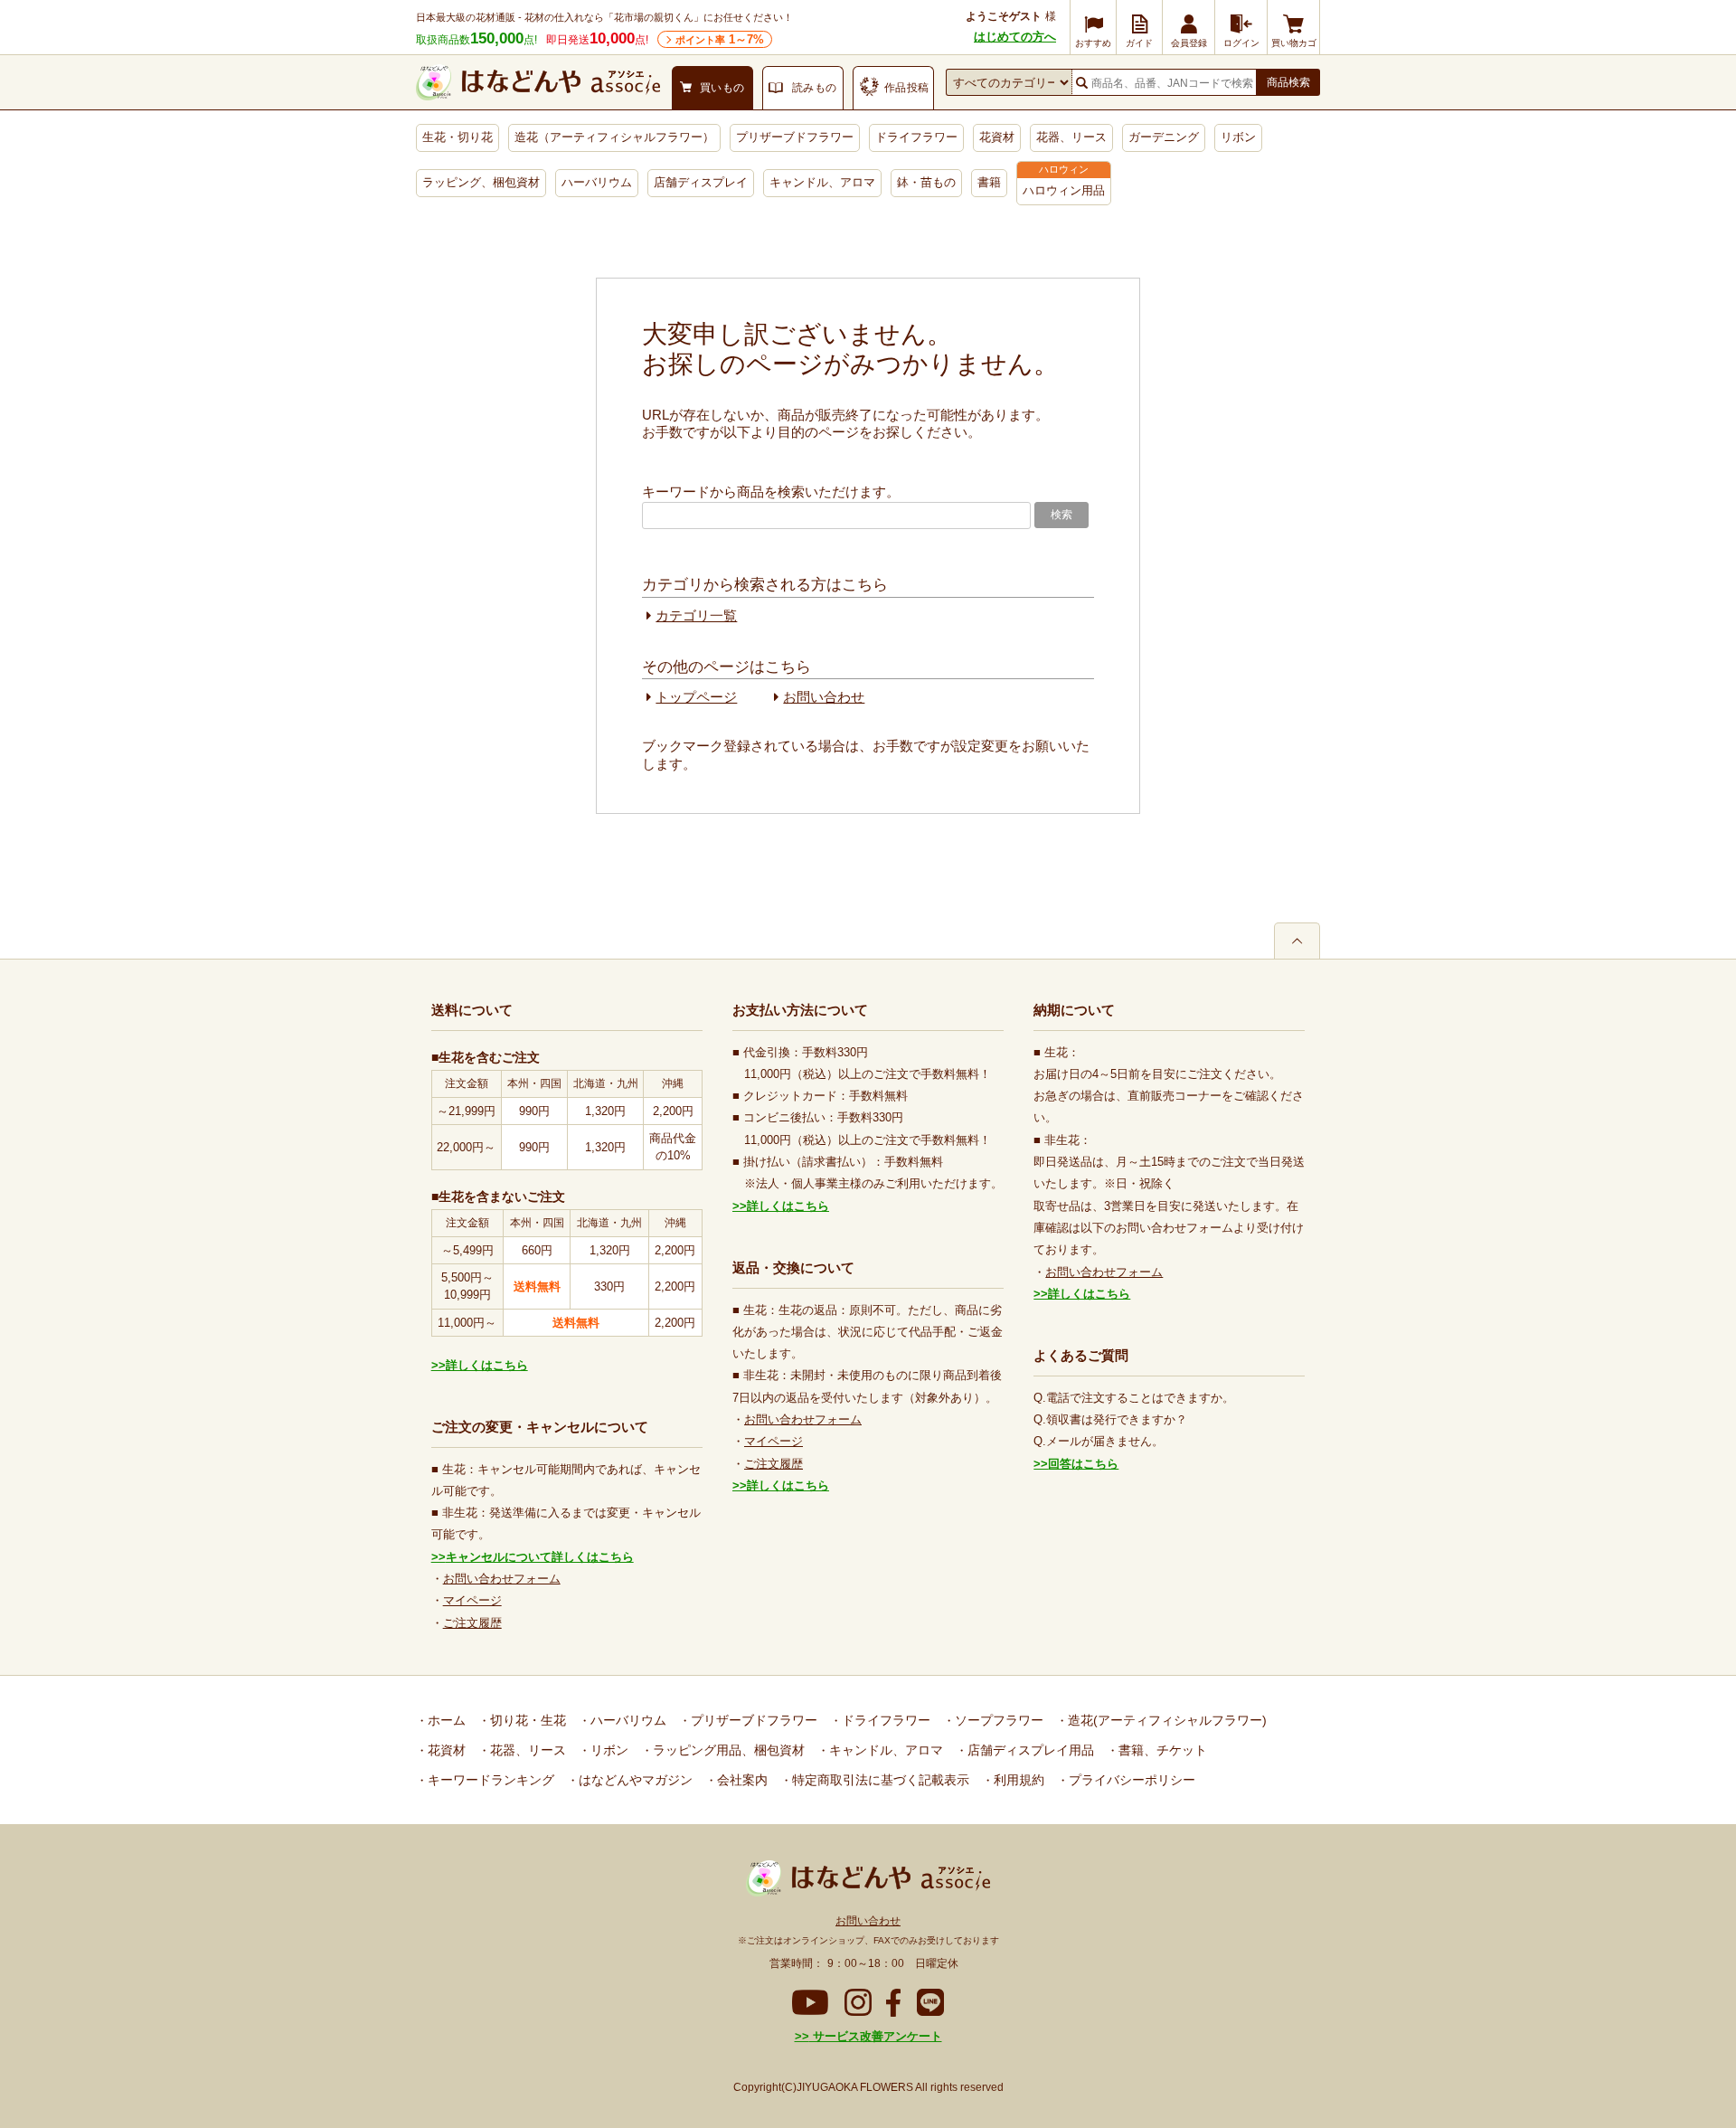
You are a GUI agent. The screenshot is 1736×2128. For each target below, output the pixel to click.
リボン (1238, 137)
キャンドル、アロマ (822, 182)
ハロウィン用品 (1064, 190)
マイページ (472, 1600)
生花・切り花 (458, 137)
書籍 (989, 182)
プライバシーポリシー (1130, 1780)
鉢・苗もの (926, 182)
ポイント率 (720, 39)
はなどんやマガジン (634, 1780)
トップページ (696, 697)
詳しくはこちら (487, 1365)
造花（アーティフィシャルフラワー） (614, 137)
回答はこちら (1083, 1464)
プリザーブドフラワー (795, 137)
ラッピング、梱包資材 (481, 182)
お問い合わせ (824, 697)
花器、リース (1071, 137)
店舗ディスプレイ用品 (1029, 1750)
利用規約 (1017, 1780)
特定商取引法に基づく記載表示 (879, 1780)
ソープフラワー (997, 1720)
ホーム (445, 1720)
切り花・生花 (526, 1720)
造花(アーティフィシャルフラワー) (1165, 1720)
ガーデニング (1164, 137)
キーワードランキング (489, 1780)
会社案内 (741, 1780)
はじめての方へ (1015, 37)
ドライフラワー (916, 137)
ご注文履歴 (472, 1623)
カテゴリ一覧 (696, 615)
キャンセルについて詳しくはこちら (540, 1557)
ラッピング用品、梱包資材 (727, 1750)
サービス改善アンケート (876, 2036)
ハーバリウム (597, 182)
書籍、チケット (1161, 1750)
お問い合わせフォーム (502, 1579)
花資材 (997, 137)
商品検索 (1288, 82)
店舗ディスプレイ (701, 182)
